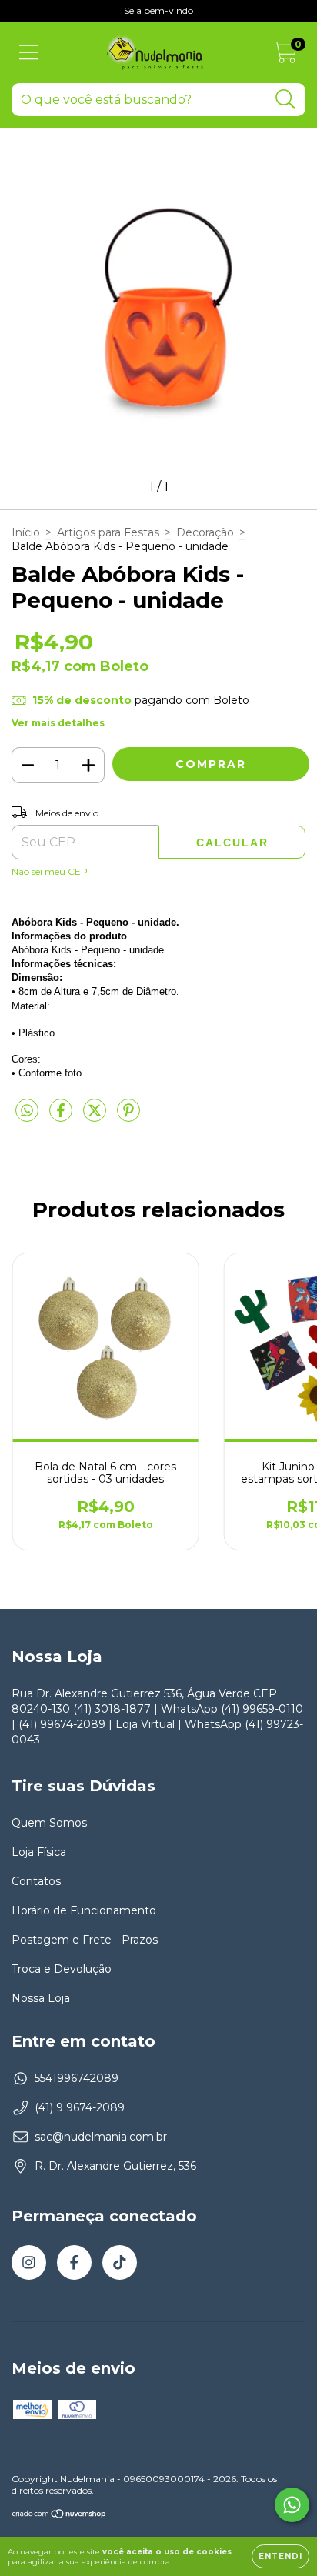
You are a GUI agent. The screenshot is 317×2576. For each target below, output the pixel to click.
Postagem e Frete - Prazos (85, 1940)
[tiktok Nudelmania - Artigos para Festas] (120, 2262)
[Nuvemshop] (60, 2516)
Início (26, 532)
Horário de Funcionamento (84, 1910)
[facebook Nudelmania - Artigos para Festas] (74, 2262)
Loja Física (39, 1852)
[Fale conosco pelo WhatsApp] (292, 2505)
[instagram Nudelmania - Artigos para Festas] (29, 2262)
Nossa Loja (41, 1998)
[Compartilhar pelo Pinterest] (128, 1116)
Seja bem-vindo (158, 10)
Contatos (36, 1881)
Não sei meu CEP (50, 871)
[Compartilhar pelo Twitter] (96, 1116)
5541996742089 (77, 2078)
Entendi (280, 2556)
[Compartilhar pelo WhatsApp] (27, 1111)
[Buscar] (286, 100)
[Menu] (29, 53)
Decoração (205, 532)
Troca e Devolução (62, 1969)
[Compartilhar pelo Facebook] (62, 1116)
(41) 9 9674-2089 (80, 2107)
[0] (285, 56)
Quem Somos (49, 1823)
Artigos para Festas (108, 532)
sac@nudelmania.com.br (101, 2137)
